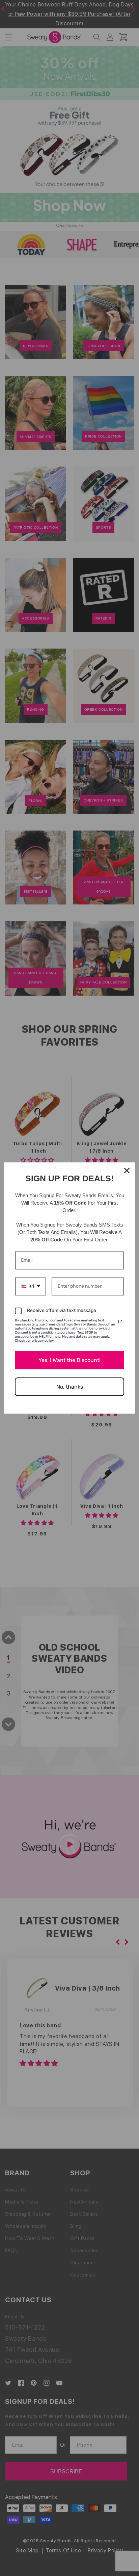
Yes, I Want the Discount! (69, 1360)
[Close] (127, 1171)
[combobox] (31, 1286)
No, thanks (70, 1387)
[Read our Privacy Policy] (120, 1321)
